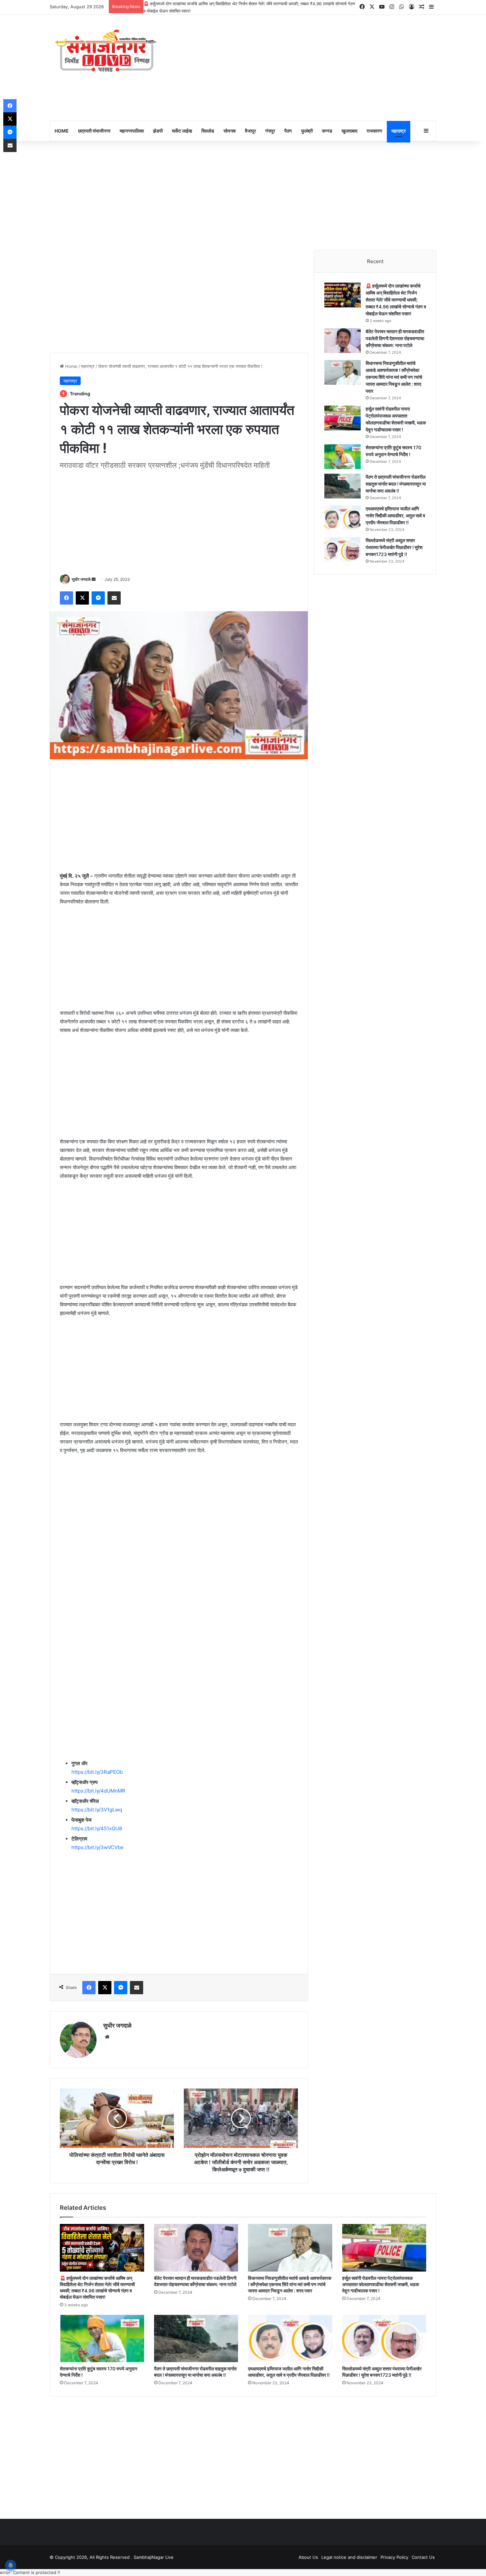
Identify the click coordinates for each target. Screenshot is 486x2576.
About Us (308, 2557)
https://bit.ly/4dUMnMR (98, 1791)
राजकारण (374, 131)
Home (71, 366)
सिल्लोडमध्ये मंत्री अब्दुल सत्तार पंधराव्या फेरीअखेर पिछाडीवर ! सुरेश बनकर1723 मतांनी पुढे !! (394, 547)
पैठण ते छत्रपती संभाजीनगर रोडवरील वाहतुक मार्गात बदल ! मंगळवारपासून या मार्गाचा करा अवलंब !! (396, 484)
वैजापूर (250, 131)
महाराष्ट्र (399, 131)
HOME (62, 131)
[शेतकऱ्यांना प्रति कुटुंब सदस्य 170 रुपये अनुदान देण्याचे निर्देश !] (343, 457)
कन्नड (327, 131)
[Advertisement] (309, 68)
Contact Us (423, 2557)
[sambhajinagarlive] (111, 51)
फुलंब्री (307, 131)
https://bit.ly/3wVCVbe (98, 1847)
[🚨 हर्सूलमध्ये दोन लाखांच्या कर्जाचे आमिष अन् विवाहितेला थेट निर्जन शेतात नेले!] (343, 295)
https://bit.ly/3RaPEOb (97, 1772)
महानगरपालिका (132, 131)
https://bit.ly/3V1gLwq (97, 1810)
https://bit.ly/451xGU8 (97, 1828)
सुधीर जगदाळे (81, 579)
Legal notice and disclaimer (349, 2557)
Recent (375, 261)
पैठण (288, 131)
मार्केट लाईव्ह (182, 131)
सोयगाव (230, 131)
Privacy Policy (394, 2557)
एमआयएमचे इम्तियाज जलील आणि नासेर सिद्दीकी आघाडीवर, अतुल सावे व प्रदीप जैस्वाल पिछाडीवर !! (395, 515)
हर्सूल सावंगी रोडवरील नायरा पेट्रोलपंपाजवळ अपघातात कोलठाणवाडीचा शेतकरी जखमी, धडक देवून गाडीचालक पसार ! (381, 2284)
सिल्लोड (208, 131)
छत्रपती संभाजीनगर (94, 131)
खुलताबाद (349, 131)
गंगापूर (270, 131)
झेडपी (158, 131)
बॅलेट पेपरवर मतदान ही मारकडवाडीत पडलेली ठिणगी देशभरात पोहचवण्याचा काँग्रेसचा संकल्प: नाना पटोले (395, 338)
